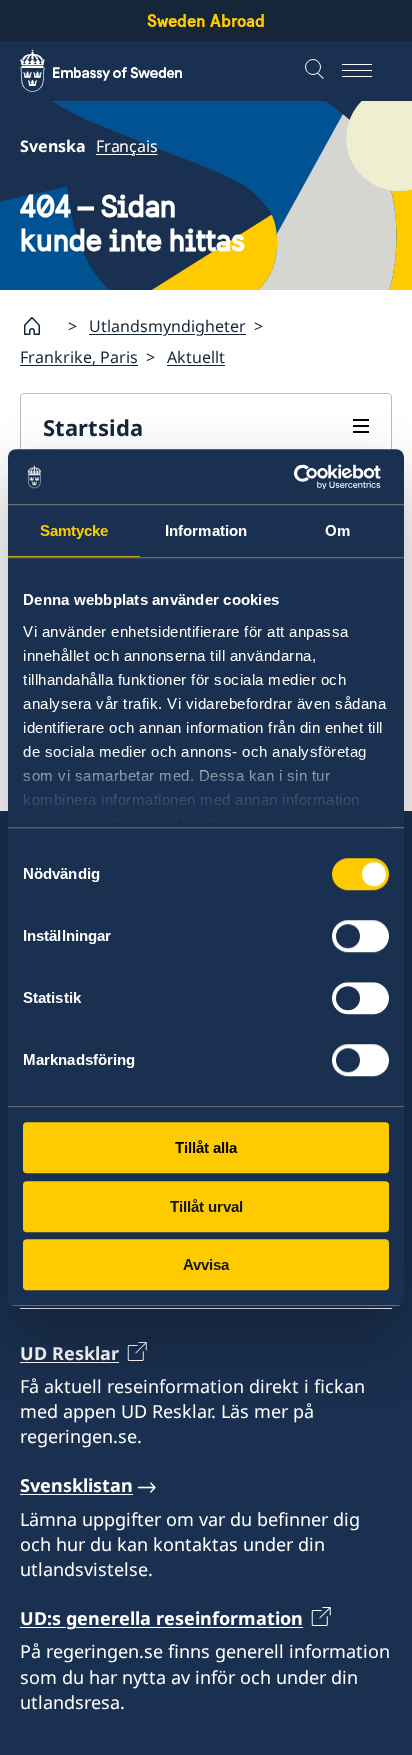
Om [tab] (337, 530)
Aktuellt (196, 357)
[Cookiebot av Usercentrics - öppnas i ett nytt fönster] (301, 477)
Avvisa (206, 1264)
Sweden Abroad (206, 20)
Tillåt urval (206, 1206)
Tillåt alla (206, 1147)
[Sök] (317, 71)
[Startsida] (40, 326)
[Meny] (367, 71)
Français (126, 146)
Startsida (93, 427)
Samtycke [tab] (74, 530)
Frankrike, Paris (79, 357)
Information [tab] (206, 530)
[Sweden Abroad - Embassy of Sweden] (120, 71)
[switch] (360, 936)
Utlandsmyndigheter (167, 326)
